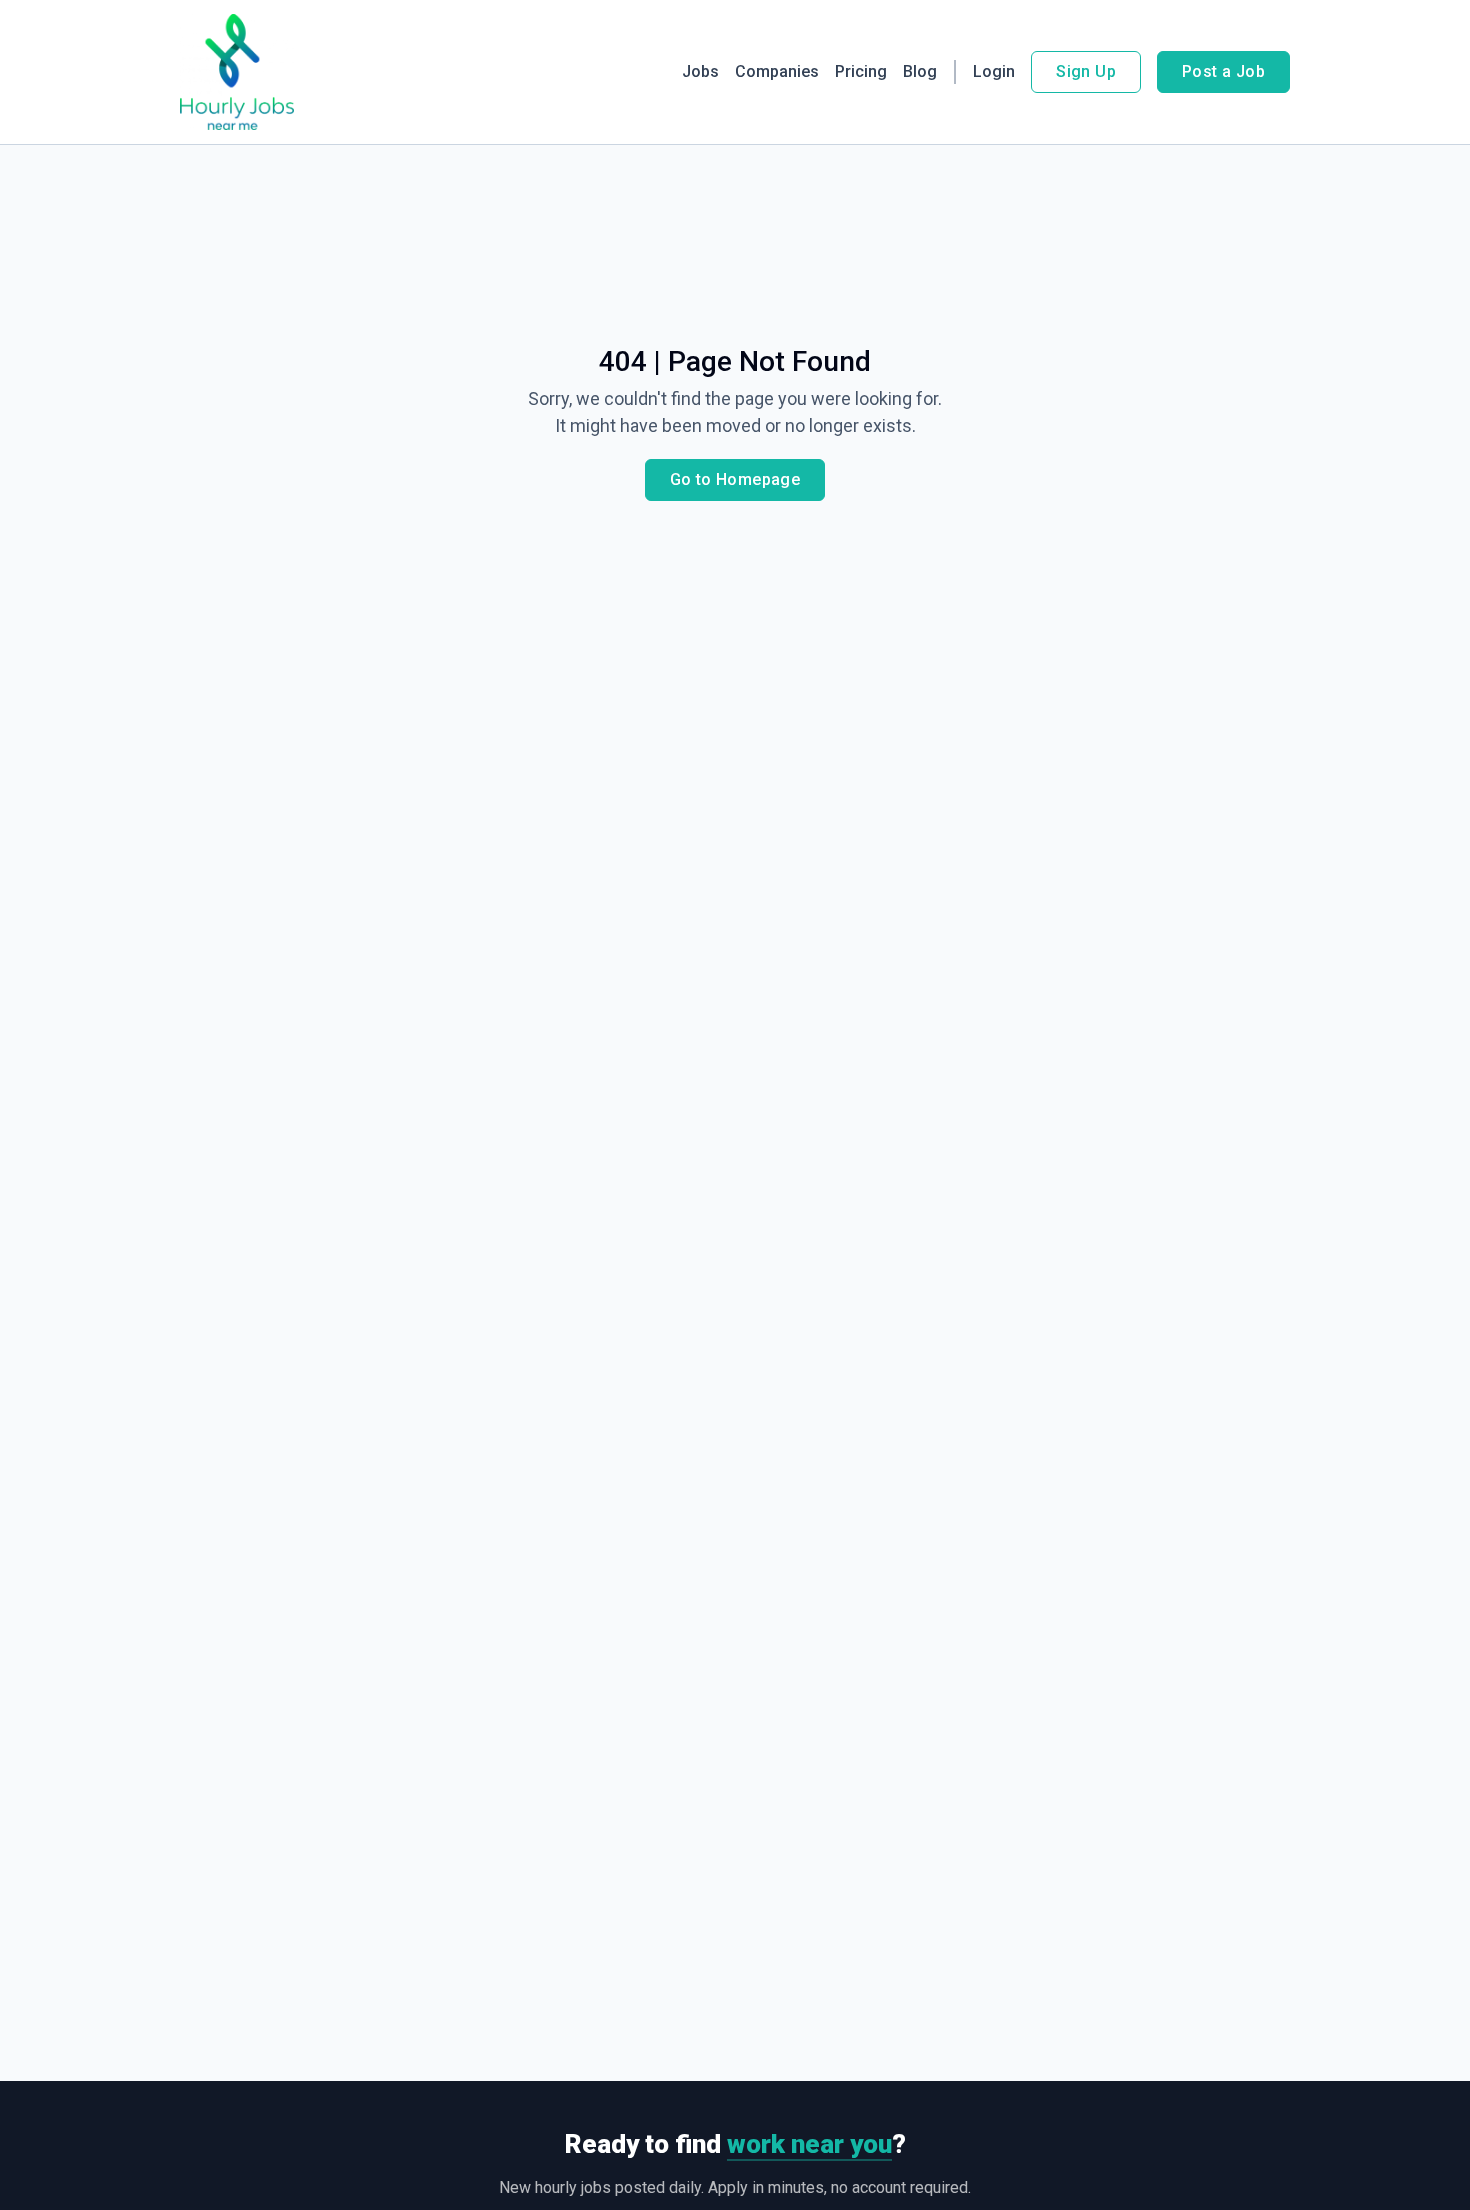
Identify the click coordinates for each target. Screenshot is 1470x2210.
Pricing (861, 71)
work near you (809, 2144)
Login (994, 71)
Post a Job (1223, 71)
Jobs (700, 71)
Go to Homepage (735, 479)
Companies (777, 71)
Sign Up (1086, 71)
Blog (920, 71)
